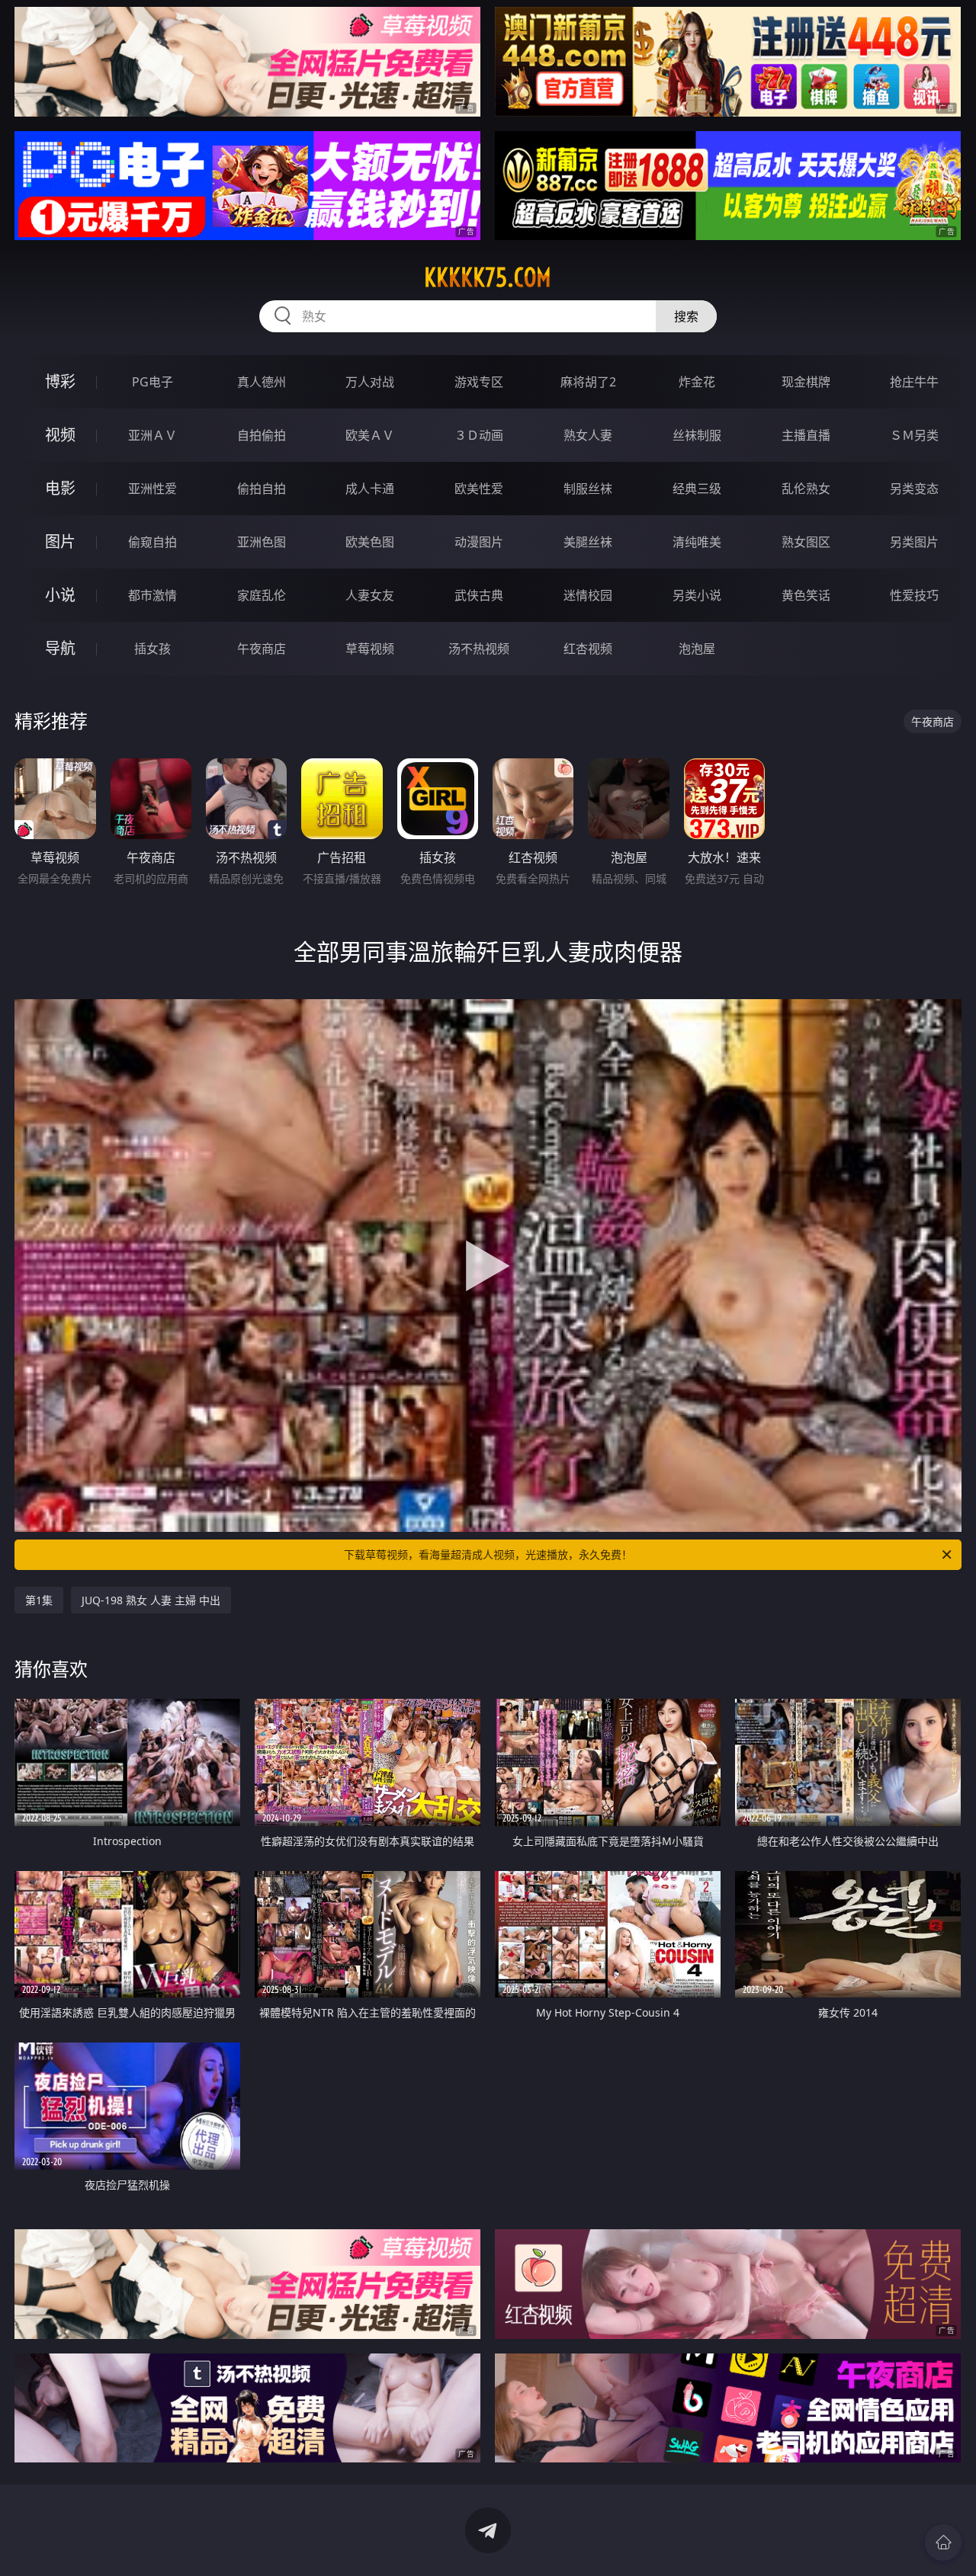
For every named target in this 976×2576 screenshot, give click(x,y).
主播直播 (806, 435)
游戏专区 (479, 382)
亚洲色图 (262, 542)
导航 (60, 648)
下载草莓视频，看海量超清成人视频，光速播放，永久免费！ (488, 1554)
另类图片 (914, 542)
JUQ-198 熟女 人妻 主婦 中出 (151, 1600)
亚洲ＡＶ (152, 435)
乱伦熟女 (806, 489)
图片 (60, 541)
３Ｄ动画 (479, 435)
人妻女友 (370, 595)
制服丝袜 (588, 489)
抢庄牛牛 (914, 382)
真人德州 (262, 382)
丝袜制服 (697, 435)
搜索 (686, 316)
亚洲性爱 (152, 489)
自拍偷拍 (262, 435)
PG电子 (152, 382)
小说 (60, 595)
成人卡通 (370, 489)
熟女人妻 (588, 435)
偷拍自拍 (262, 489)
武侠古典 (479, 595)
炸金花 (697, 382)
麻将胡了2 (588, 382)
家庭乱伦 (262, 595)
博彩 (60, 381)
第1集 (39, 1600)
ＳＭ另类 (914, 435)
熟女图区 (806, 542)
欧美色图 (370, 542)
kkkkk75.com (488, 277)
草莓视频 (370, 649)
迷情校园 (588, 595)
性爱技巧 (914, 595)
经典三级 (697, 489)
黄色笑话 (806, 595)
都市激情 (152, 595)
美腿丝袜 (588, 542)
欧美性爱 (479, 489)
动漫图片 (479, 542)
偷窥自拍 (152, 542)
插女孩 (152, 649)
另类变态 (914, 489)
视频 (60, 435)
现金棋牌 (806, 382)
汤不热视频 (479, 649)
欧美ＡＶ (370, 435)
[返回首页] (943, 2542)
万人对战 (370, 382)
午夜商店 (262, 649)
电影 (60, 488)
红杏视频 (588, 649)
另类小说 (697, 595)
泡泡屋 (697, 649)
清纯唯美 (697, 542)
